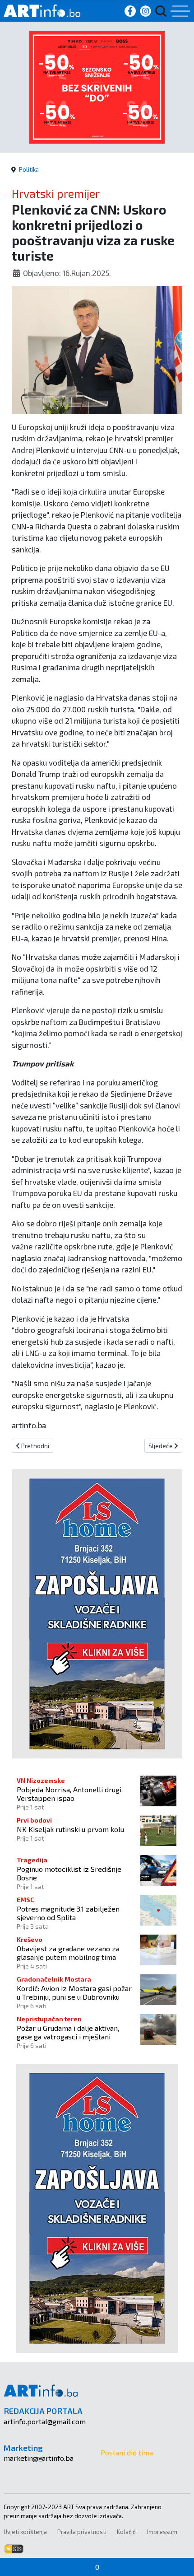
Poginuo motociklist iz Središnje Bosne (69, 1873)
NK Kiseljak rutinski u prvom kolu (70, 1829)
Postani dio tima (127, 2452)
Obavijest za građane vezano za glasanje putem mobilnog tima (68, 1953)
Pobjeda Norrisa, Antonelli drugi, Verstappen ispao (70, 1794)
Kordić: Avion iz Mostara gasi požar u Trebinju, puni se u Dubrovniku (74, 1992)
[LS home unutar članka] (97, 1613)
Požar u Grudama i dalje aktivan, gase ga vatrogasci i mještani (68, 2032)
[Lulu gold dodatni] (97, 86)
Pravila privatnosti (82, 2532)
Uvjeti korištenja (25, 2532)
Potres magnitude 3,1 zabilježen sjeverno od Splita (68, 1913)
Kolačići (127, 2532)
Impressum (162, 2532)
